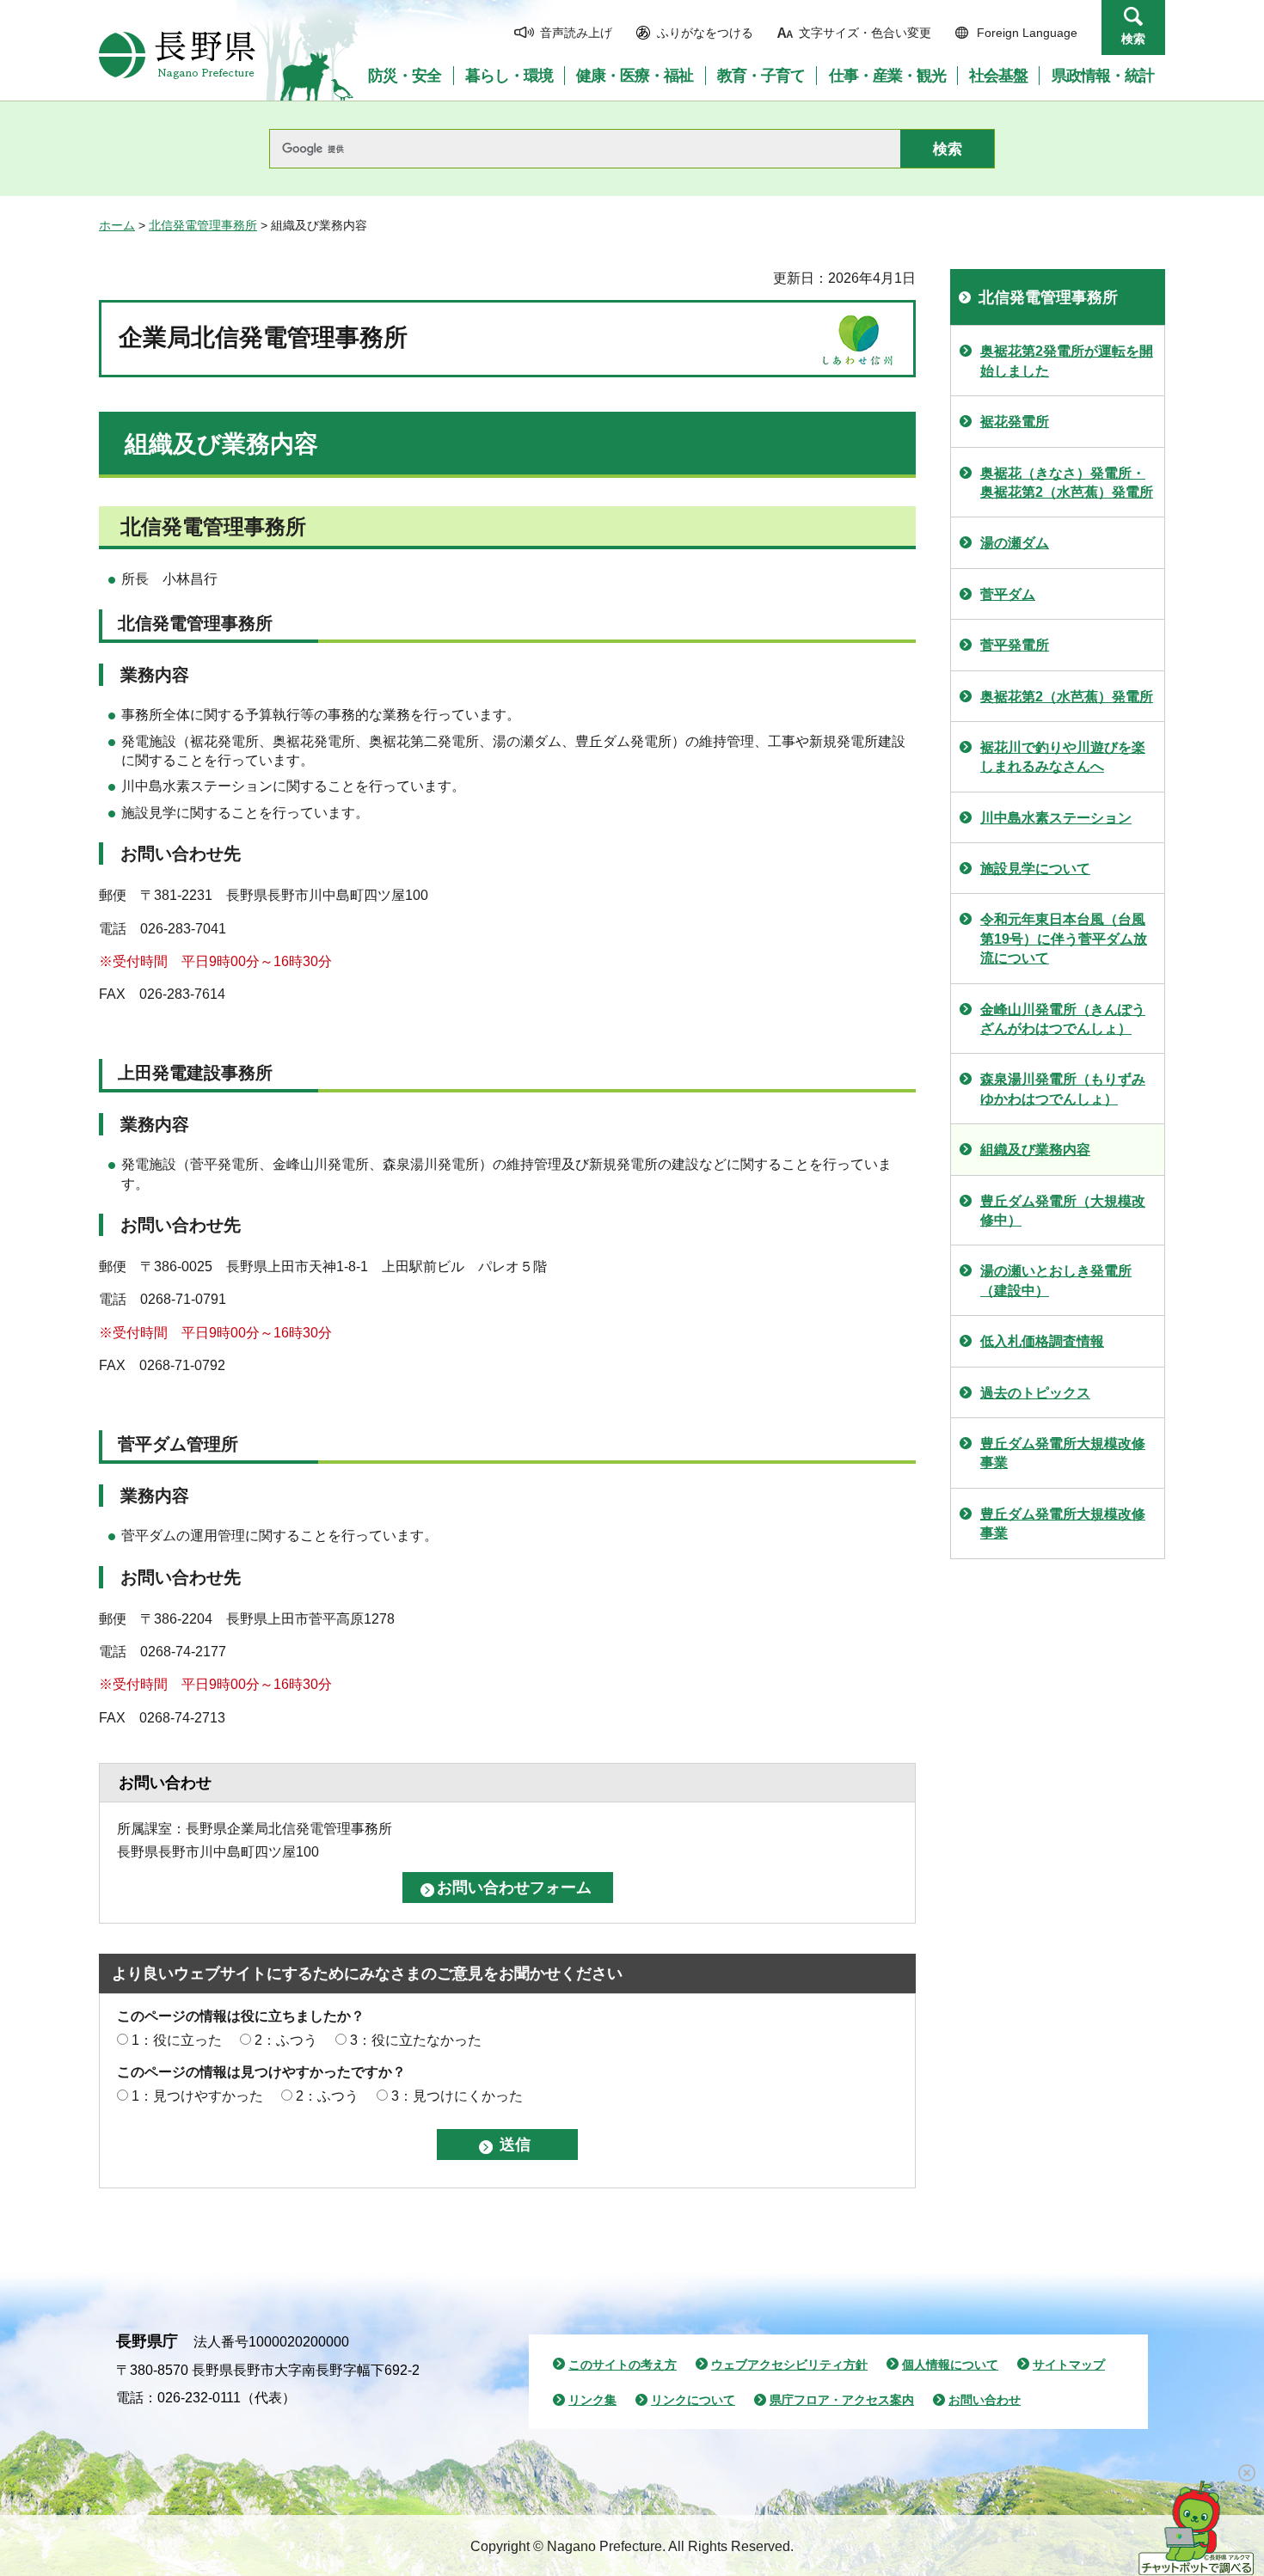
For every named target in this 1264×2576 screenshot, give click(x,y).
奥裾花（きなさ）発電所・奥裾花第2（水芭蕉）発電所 (1067, 483)
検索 (1133, 39)
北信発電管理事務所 (203, 225)
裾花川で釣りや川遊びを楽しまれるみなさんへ (1063, 757)
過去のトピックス (1035, 1393)
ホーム (117, 225)
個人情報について (950, 2365)
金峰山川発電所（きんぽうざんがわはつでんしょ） (1063, 1019)
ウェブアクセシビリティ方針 (789, 2365)
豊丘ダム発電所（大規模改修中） (1063, 1211)
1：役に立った (177, 2040)
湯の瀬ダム (1015, 543)
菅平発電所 (1015, 645)
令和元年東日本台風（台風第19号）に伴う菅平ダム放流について (1064, 939)
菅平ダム (1008, 594)
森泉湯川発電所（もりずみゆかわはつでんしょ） (1063, 1089)
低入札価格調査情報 (1042, 1341)
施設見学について (1035, 869)
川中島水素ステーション (1056, 818)
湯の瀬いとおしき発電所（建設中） (1056, 1280)
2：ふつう (286, 2040)
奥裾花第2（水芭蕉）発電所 (1067, 697)
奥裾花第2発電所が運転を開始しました (1067, 361)
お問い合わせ (985, 2400)
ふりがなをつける (705, 33)
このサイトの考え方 (623, 2365)
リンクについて (693, 2400)
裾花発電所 (1015, 422)
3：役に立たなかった (416, 2040)
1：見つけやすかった (197, 2096)
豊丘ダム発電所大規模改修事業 (1063, 1453)
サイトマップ (1069, 2365)
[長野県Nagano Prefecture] (177, 55)
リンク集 (592, 2400)
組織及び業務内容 (1035, 1150)
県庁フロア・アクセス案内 (842, 2400)
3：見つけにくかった (457, 2096)
